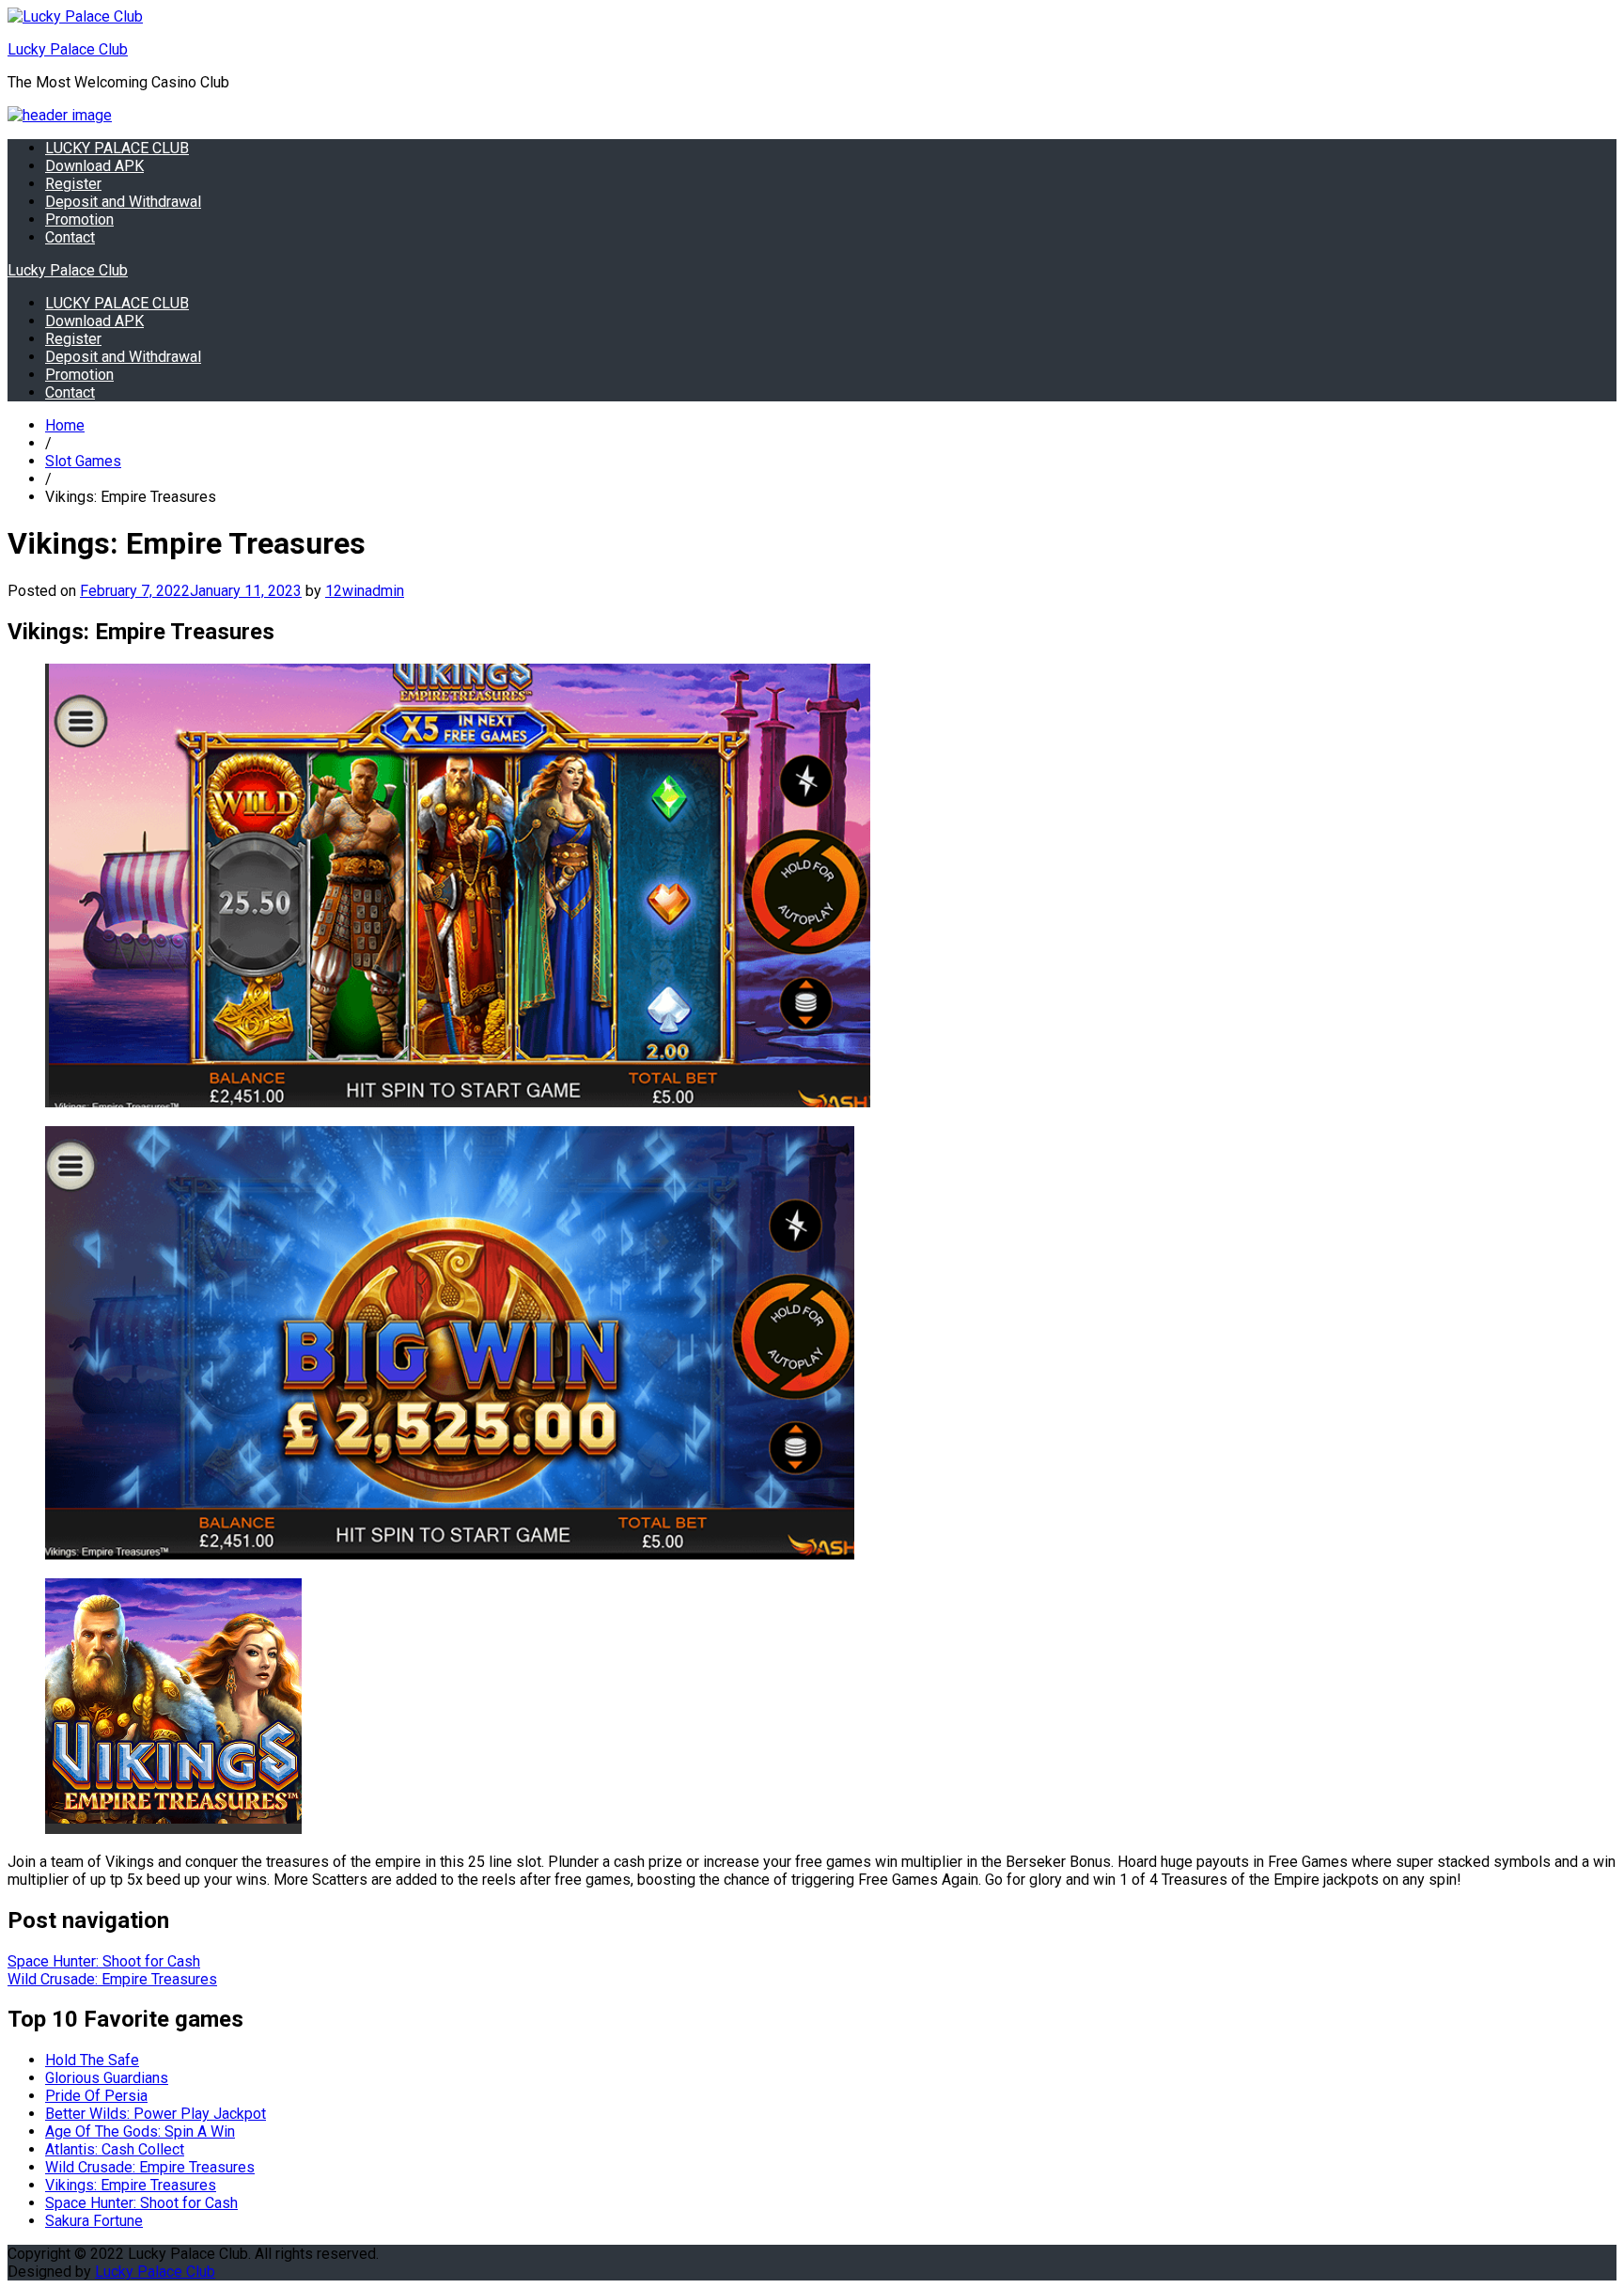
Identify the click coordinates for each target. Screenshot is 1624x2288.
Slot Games (83, 461)
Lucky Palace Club (68, 49)
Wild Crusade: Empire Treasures (112, 1979)
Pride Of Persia (96, 2096)
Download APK (94, 166)
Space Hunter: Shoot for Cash (104, 1961)
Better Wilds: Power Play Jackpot (156, 2114)
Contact (70, 237)
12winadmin (365, 591)
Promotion (79, 219)
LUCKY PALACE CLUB (117, 148)
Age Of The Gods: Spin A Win (140, 2131)
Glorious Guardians (107, 2078)
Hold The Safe (92, 2060)
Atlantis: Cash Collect (115, 2149)
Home (65, 425)
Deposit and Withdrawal (123, 202)
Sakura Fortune (94, 2221)
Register (73, 184)
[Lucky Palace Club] (60, 115)
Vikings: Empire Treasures (131, 2185)
